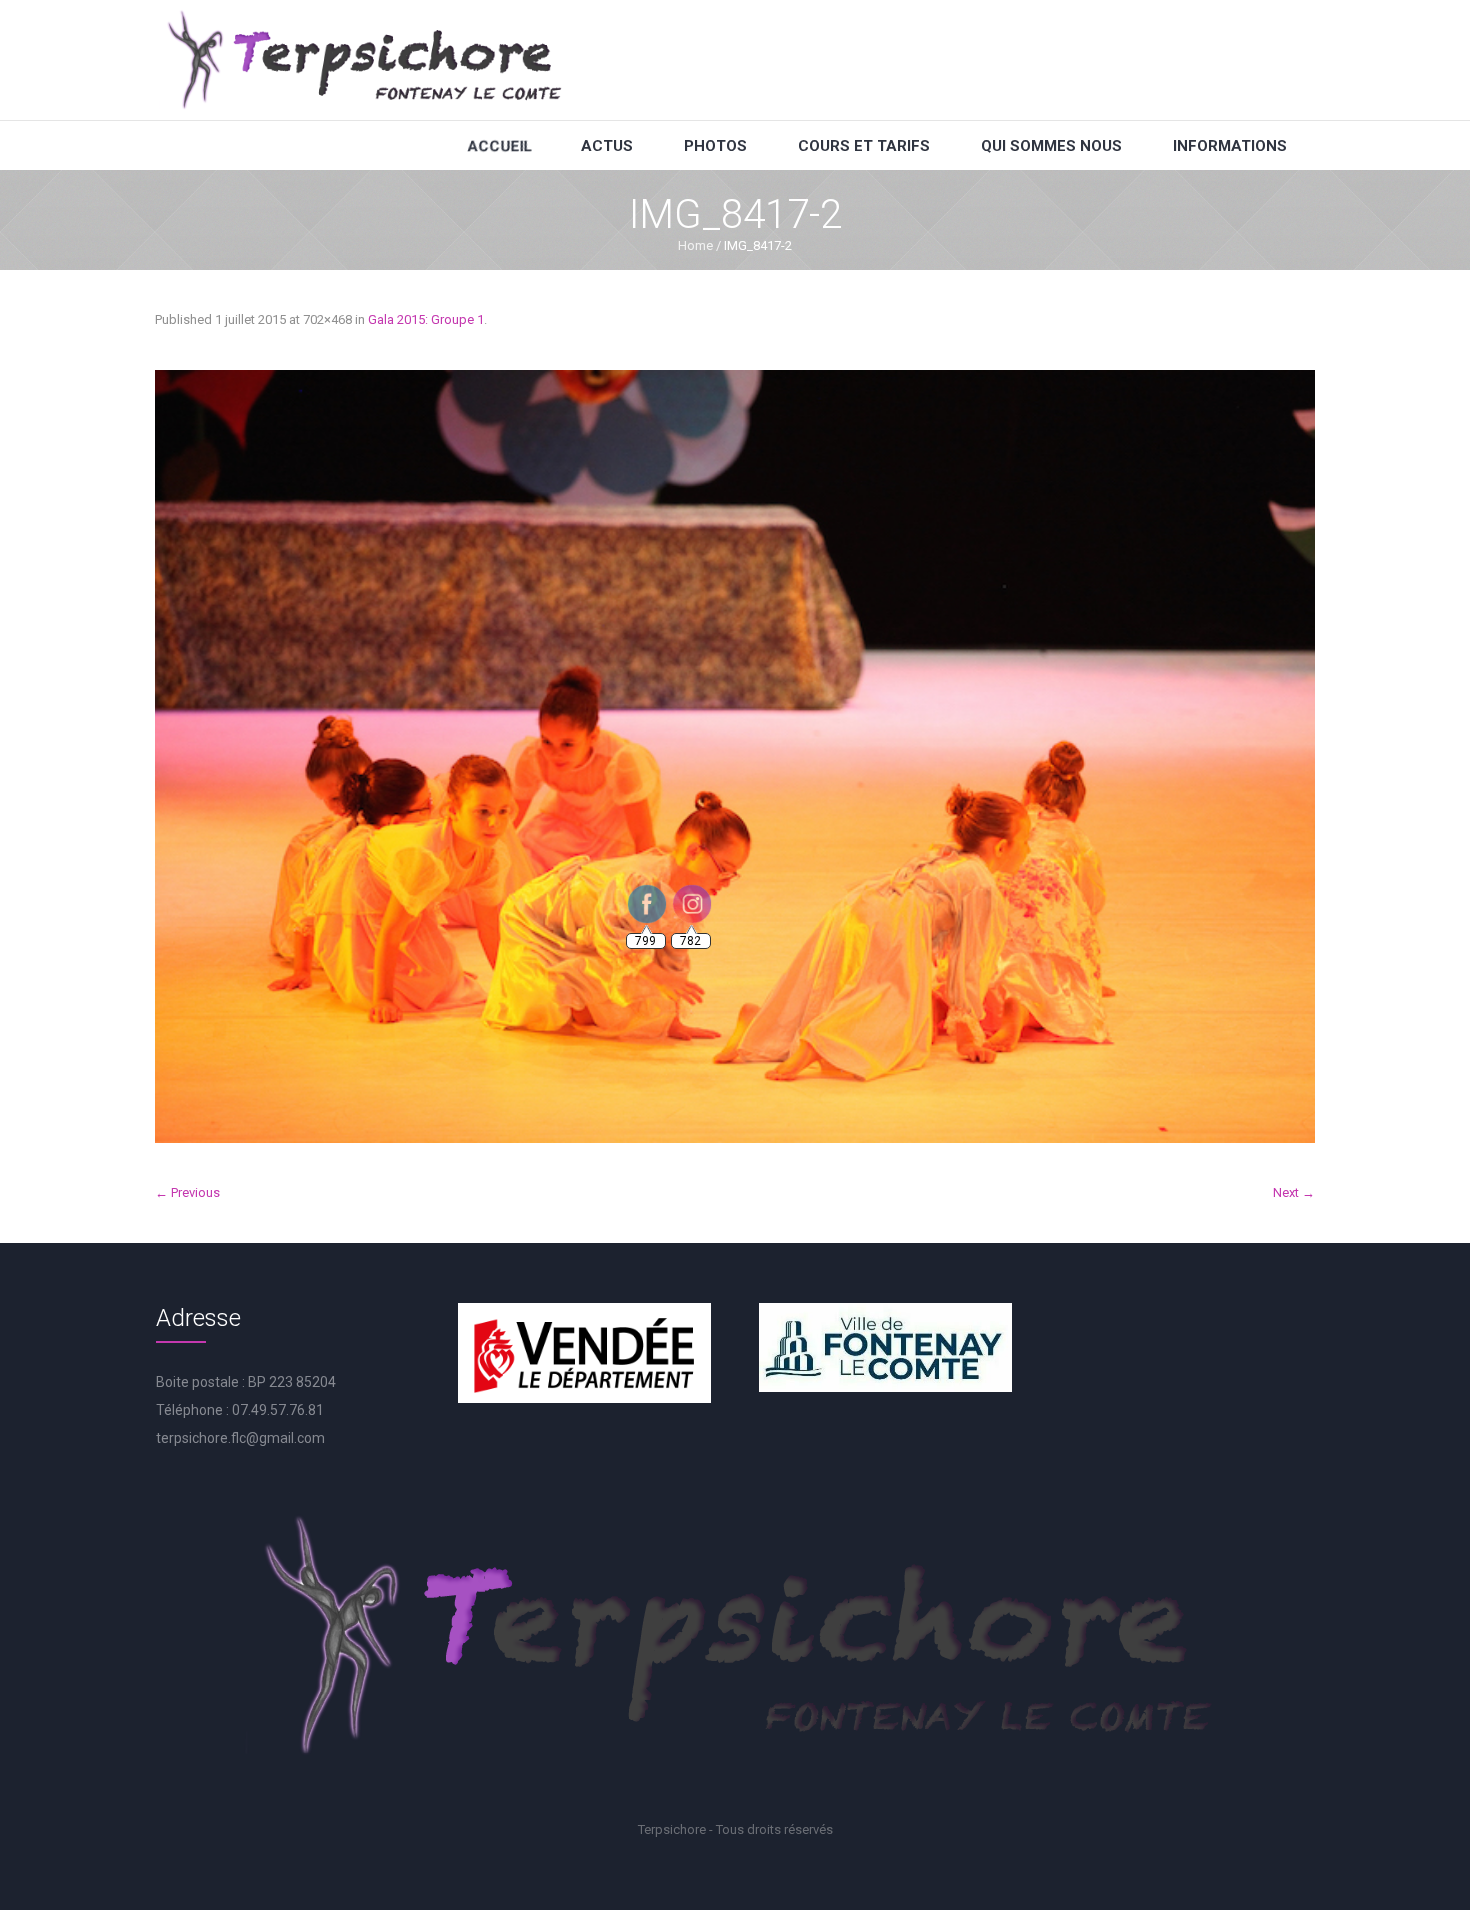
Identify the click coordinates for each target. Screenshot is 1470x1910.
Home (695, 245)
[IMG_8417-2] (735, 756)
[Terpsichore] (363, 60)
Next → (1294, 1192)
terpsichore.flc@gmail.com (240, 1438)
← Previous (187, 1192)
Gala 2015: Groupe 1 (426, 319)
